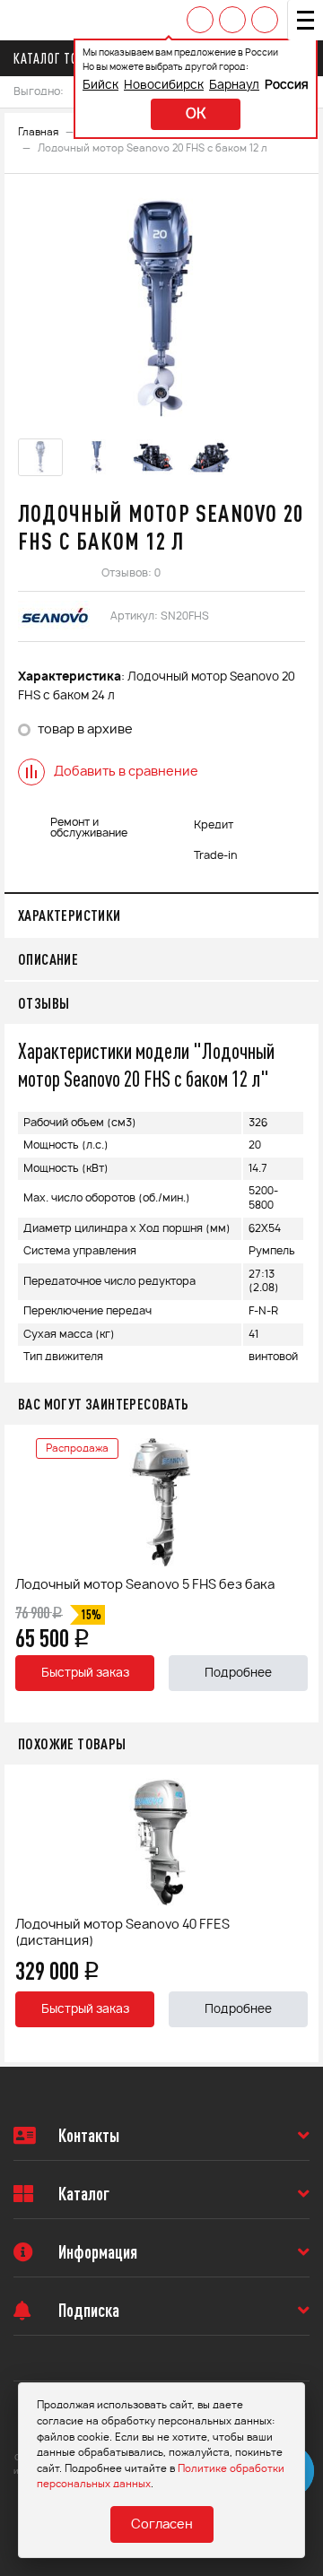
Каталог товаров (64, 58)
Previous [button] (22, 1574)
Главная (38, 132)
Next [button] (301, 1574)
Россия (287, 86)
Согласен (162, 2525)
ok (196, 114)
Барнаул (234, 86)
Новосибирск (164, 86)
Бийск (100, 86)
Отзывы (44, 1003)
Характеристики (70, 915)
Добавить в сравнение (126, 772)
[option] (161, 308)
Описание (48, 959)
